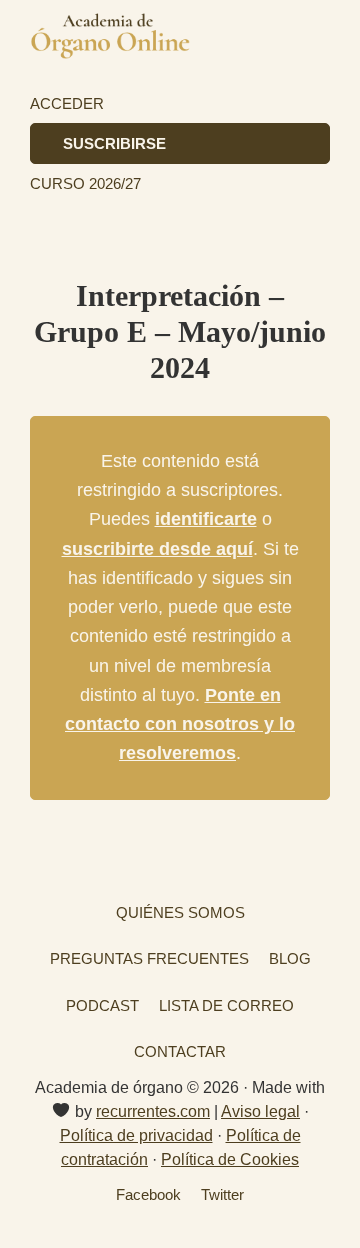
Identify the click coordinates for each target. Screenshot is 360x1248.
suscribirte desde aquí (157, 549)
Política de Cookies (230, 1159)
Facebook (148, 1194)
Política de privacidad (136, 1135)
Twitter (222, 1194)
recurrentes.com (153, 1111)
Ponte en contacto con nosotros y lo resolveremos (180, 724)
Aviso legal (260, 1111)
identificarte (206, 519)
